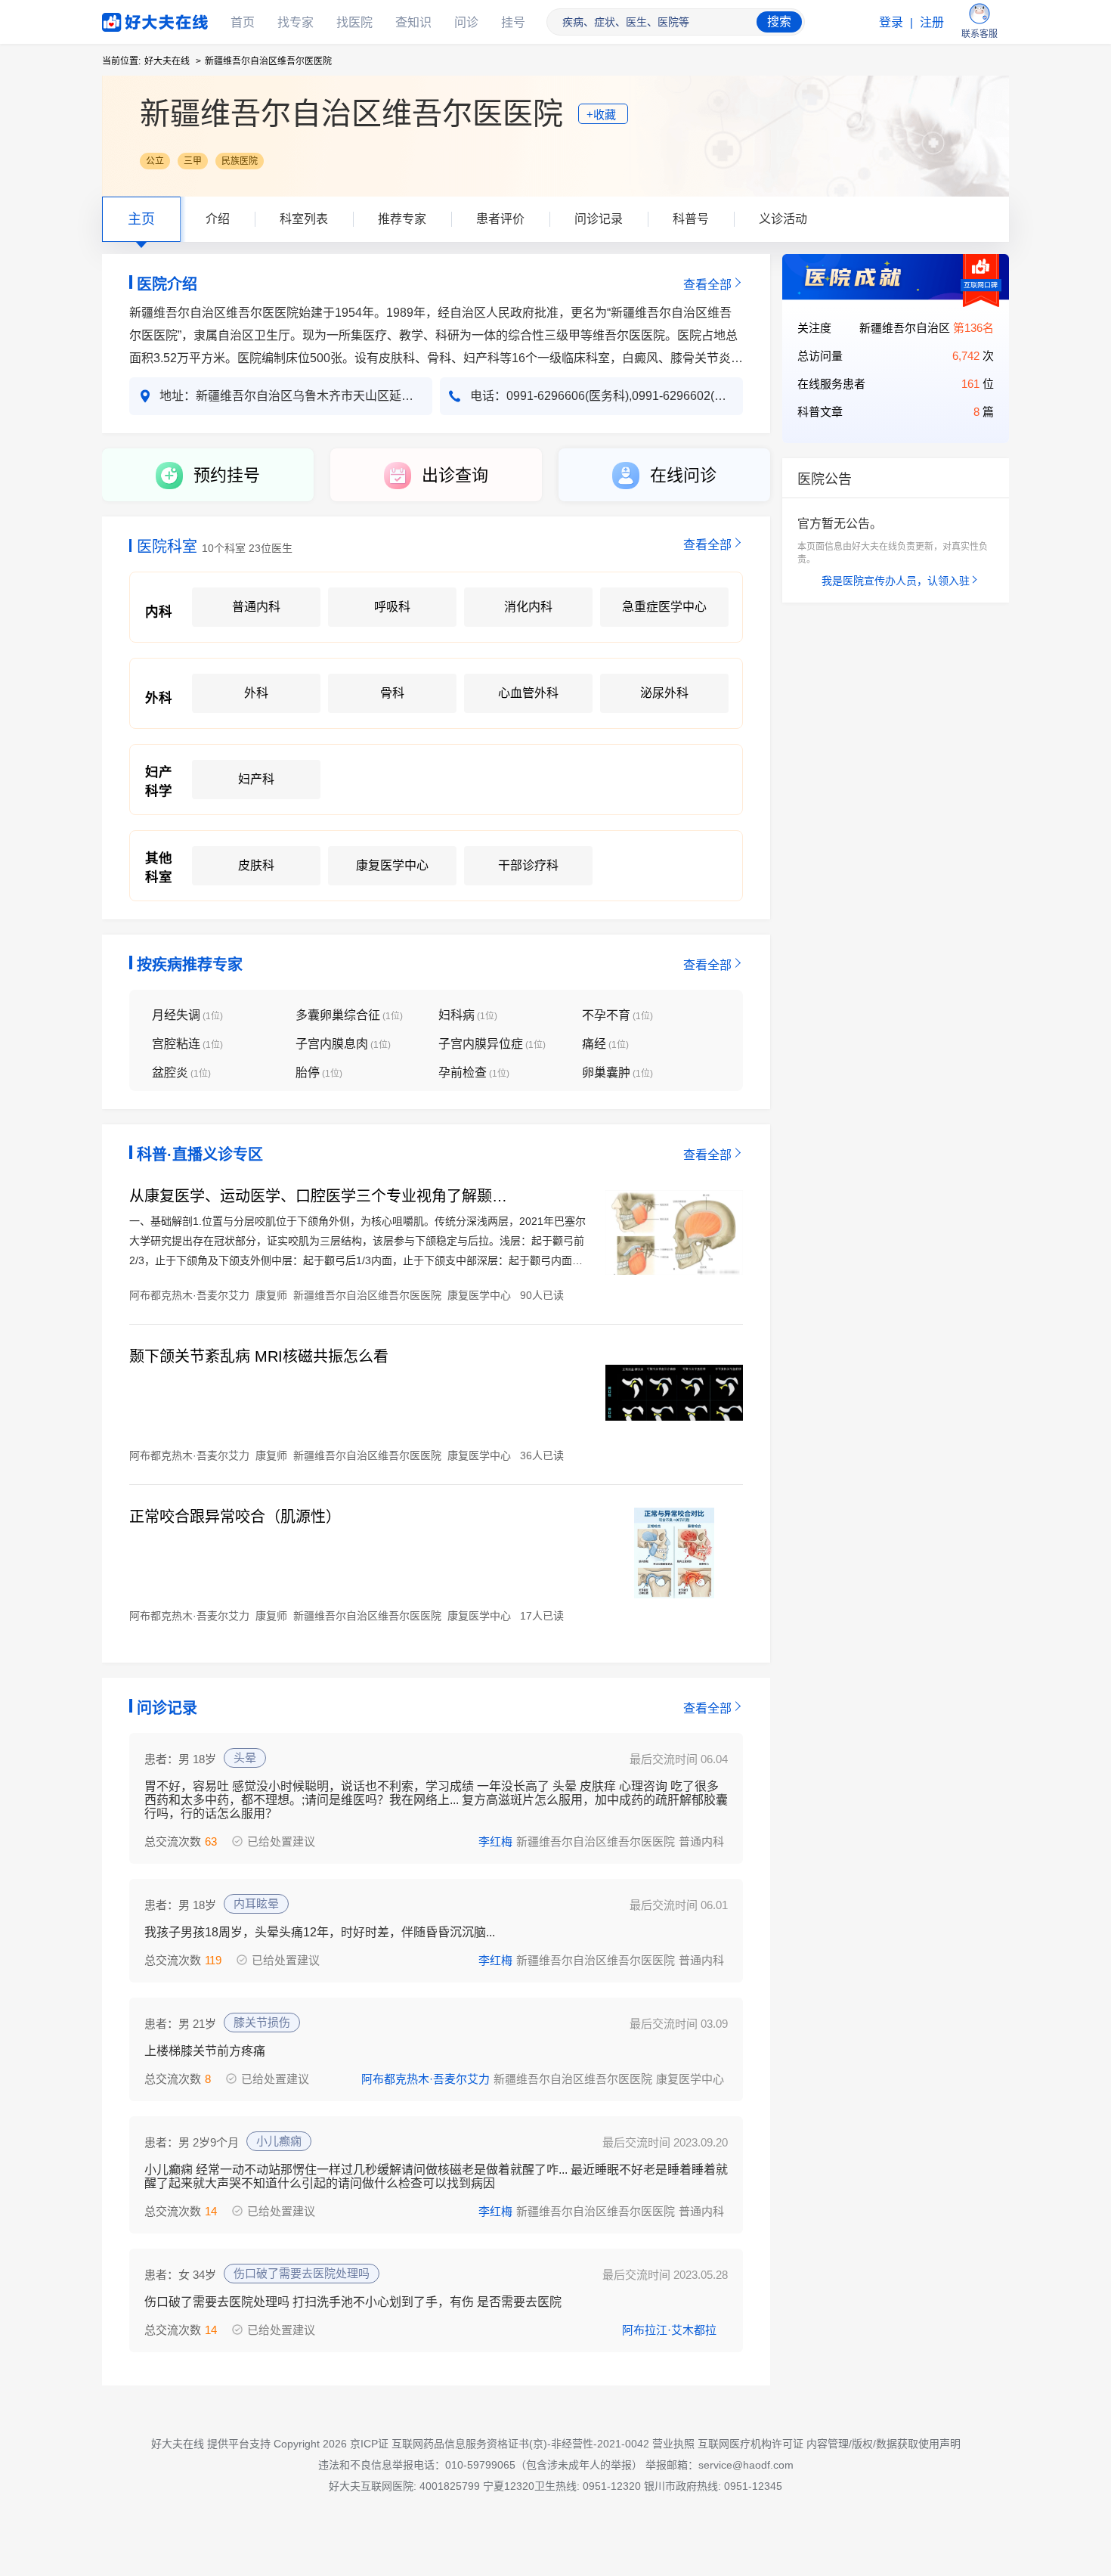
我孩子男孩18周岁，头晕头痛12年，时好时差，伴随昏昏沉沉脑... (320, 1932)
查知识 (413, 22)
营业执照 (673, 2444)
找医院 (354, 22)
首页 (243, 22)
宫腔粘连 (187, 1044)
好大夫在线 (132, 19)
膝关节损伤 (262, 2022)
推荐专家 (402, 219)
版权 (862, 2444)
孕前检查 (474, 1073)
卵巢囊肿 (617, 1073)
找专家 (296, 22)
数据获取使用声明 (918, 2444)
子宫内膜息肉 (343, 1044)
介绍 (218, 219)
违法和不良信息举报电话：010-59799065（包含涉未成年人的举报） (480, 2465)
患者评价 (500, 219)
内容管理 (828, 2444)
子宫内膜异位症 (492, 1044)
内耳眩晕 (256, 1903)
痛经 (605, 1044)
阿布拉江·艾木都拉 (669, 2330)
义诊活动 (783, 219)
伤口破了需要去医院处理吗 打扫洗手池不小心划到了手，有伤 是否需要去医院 (353, 2302)
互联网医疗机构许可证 (750, 2444)
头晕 (245, 1758)
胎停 (319, 1073)
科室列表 (304, 219)
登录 (891, 22)
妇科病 (468, 1015)
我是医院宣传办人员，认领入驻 (896, 581)
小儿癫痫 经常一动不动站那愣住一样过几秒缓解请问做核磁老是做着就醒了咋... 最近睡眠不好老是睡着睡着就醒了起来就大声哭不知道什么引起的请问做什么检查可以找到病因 (436, 2176)
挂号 (513, 22)
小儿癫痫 (279, 2141)
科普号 (691, 219)
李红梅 (495, 1841)
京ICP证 (369, 2444)
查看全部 (707, 285)
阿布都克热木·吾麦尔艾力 (426, 2079)
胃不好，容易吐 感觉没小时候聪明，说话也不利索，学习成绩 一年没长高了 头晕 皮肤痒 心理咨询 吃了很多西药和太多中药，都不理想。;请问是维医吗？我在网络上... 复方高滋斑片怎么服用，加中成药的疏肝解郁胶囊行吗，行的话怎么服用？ (436, 1800)
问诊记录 (599, 219)
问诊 (466, 22)
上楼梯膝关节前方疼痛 (205, 2051)
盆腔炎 (181, 1073)
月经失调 (187, 1015)
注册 (932, 22)
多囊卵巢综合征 (349, 1015)
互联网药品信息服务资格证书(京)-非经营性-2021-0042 (520, 2444)
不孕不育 (617, 1015)
